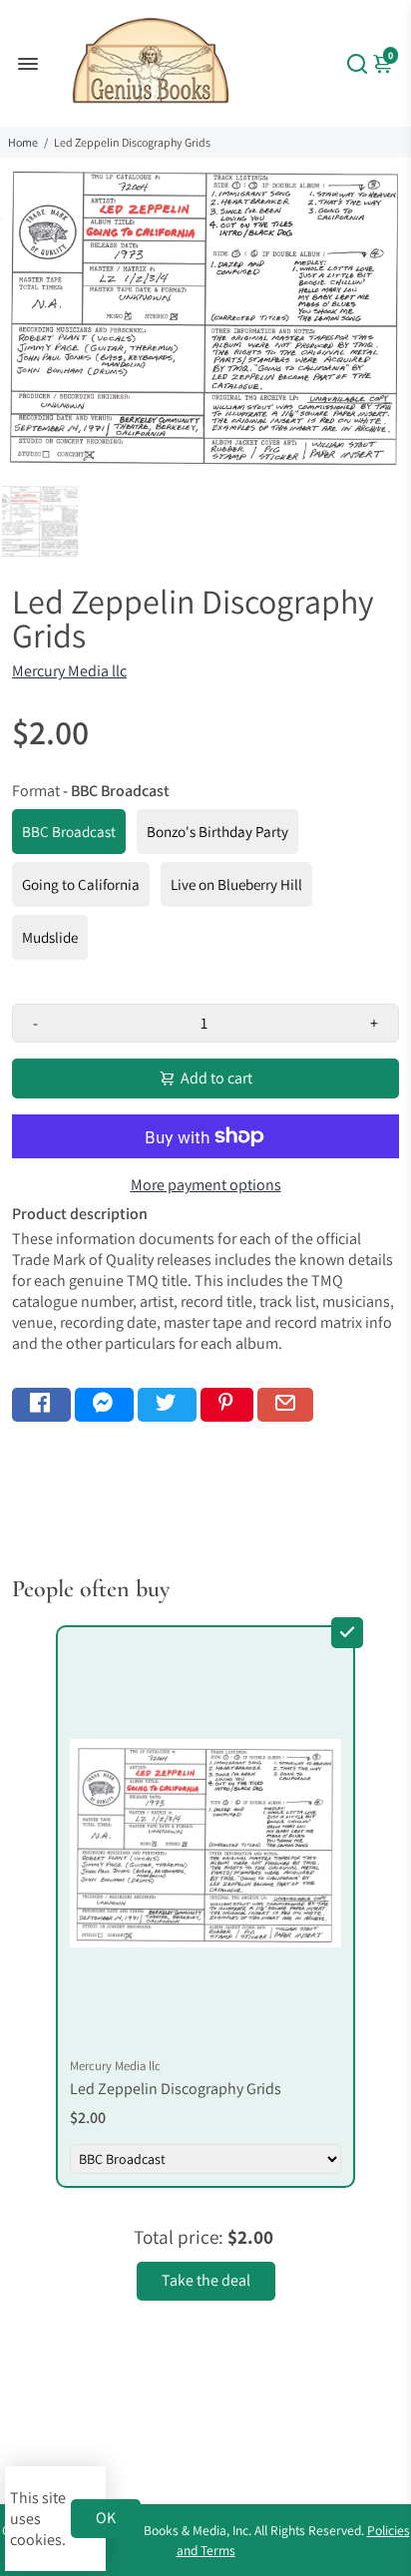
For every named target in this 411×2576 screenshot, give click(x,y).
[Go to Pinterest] (227, 1405)
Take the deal (206, 2280)
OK (106, 2518)
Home (23, 142)
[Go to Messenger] (104, 1405)
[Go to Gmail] (285, 1405)
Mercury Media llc (69, 671)
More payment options (206, 1185)
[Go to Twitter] (167, 1405)
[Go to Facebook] (41, 1405)
